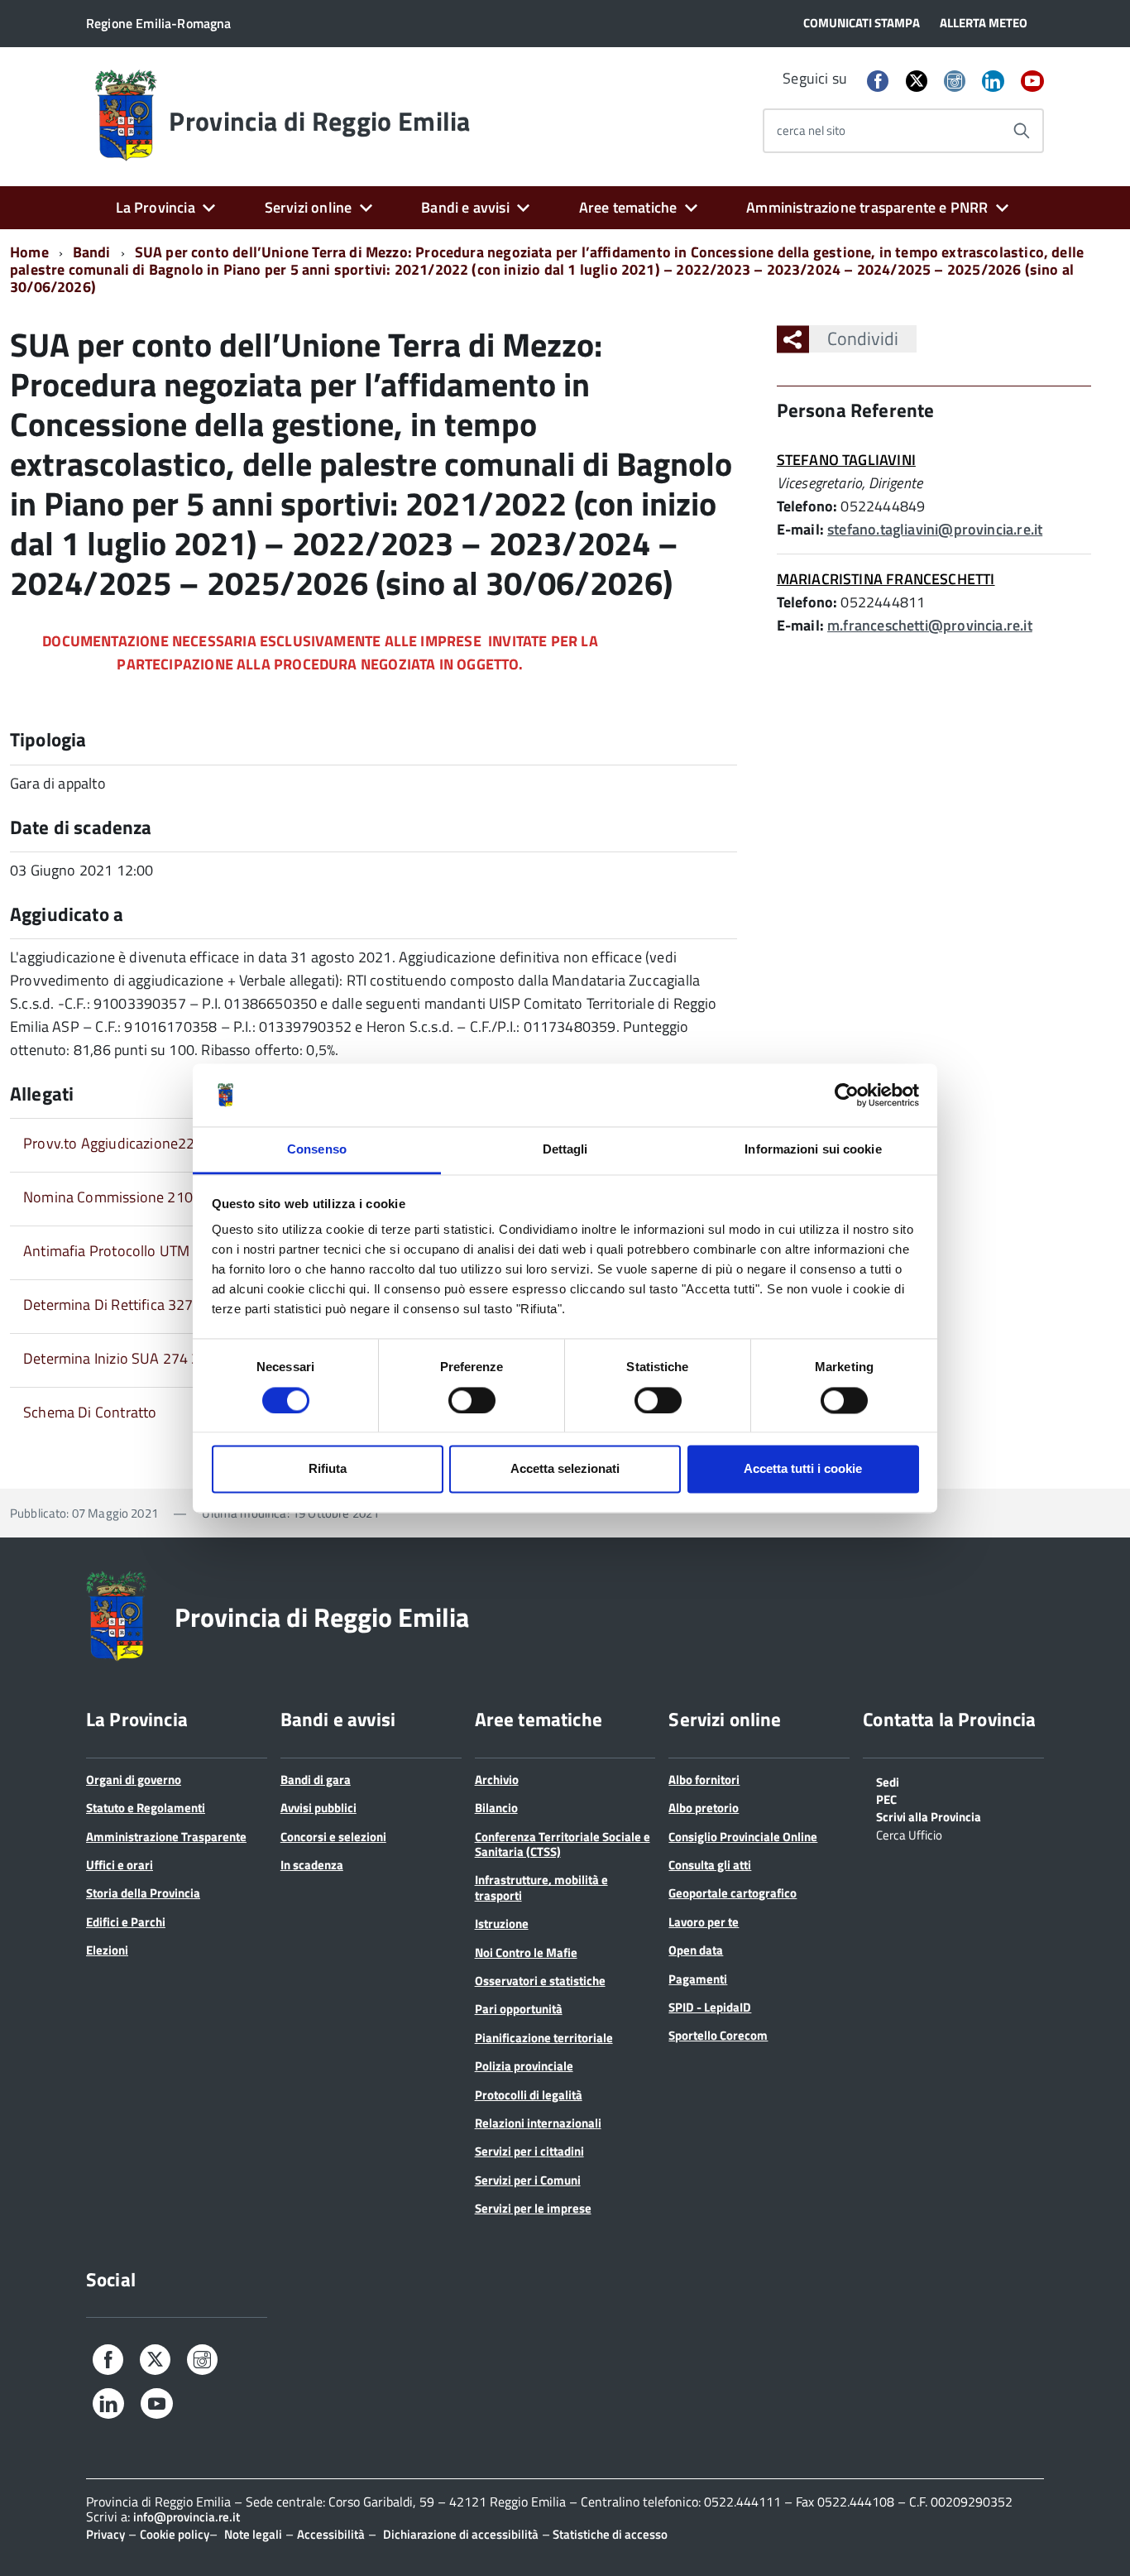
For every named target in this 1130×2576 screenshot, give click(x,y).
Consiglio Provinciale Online (743, 1837)
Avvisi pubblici (318, 1808)
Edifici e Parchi (126, 1922)
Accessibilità (331, 2534)
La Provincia (156, 207)
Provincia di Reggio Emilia (319, 121)
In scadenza (312, 1865)
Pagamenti (698, 1979)
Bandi (92, 252)
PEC (886, 1798)
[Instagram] (955, 82)
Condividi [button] (863, 338)
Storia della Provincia (143, 1893)
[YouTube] (1032, 82)
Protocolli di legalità (529, 2095)
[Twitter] (917, 81)
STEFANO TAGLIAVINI (846, 460)
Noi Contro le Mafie (526, 1952)
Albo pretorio (704, 1808)
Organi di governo (134, 1780)
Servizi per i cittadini (529, 2151)
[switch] (472, 1400)
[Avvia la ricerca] (1022, 131)
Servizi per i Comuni (528, 2180)
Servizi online (309, 207)
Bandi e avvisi (465, 207)
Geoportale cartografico (733, 1893)
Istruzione (502, 1924)
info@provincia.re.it (187, 2517)
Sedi (888, 1781)
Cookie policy (175, 2534)
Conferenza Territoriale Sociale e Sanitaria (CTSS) (563, 1844)
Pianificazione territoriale (544, 2038)
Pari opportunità (519, 2009)
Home (29, 252)
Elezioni (107, 1950)
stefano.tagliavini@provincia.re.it (935, 529)
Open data (696, 1950)
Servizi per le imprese (533, 2208)
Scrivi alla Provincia (929, 1816)
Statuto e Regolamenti (146, 1808)
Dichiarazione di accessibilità (461, 2534)
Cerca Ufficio (909, 1834)
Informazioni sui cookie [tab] (813, 1150)
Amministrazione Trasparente (166, 1837)
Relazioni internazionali (538, 2123)
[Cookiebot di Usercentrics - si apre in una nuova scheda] (847, 1095)
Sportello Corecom (718, 2035)
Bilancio (496, 1808)
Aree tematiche (628, 207)
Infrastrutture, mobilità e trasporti (541, 1887)
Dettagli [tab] (565, 1150)
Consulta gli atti (710, 1865)
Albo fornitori (704, 1780)
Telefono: (807, 506)
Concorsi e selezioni (333, 1837)
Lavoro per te (704, 1922)
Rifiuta (328, 1469)
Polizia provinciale (524, 2066)
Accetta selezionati (565, 1469)
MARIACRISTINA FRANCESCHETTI (886, 579)
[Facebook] (878, 82)
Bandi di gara (316, 1780)
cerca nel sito (811, 130)
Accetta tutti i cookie (803, 1469)
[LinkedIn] (993, 82)
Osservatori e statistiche (540, 1981)
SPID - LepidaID (710, 2007)
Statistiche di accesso (609, 2534)
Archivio (497, 1780)
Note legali (253, 2534)
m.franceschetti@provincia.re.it (930, 625)
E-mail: (800, 529)
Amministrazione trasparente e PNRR (867, 207)
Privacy (105, 2534)
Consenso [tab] (317, 1150)
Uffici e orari (120, 1865)
